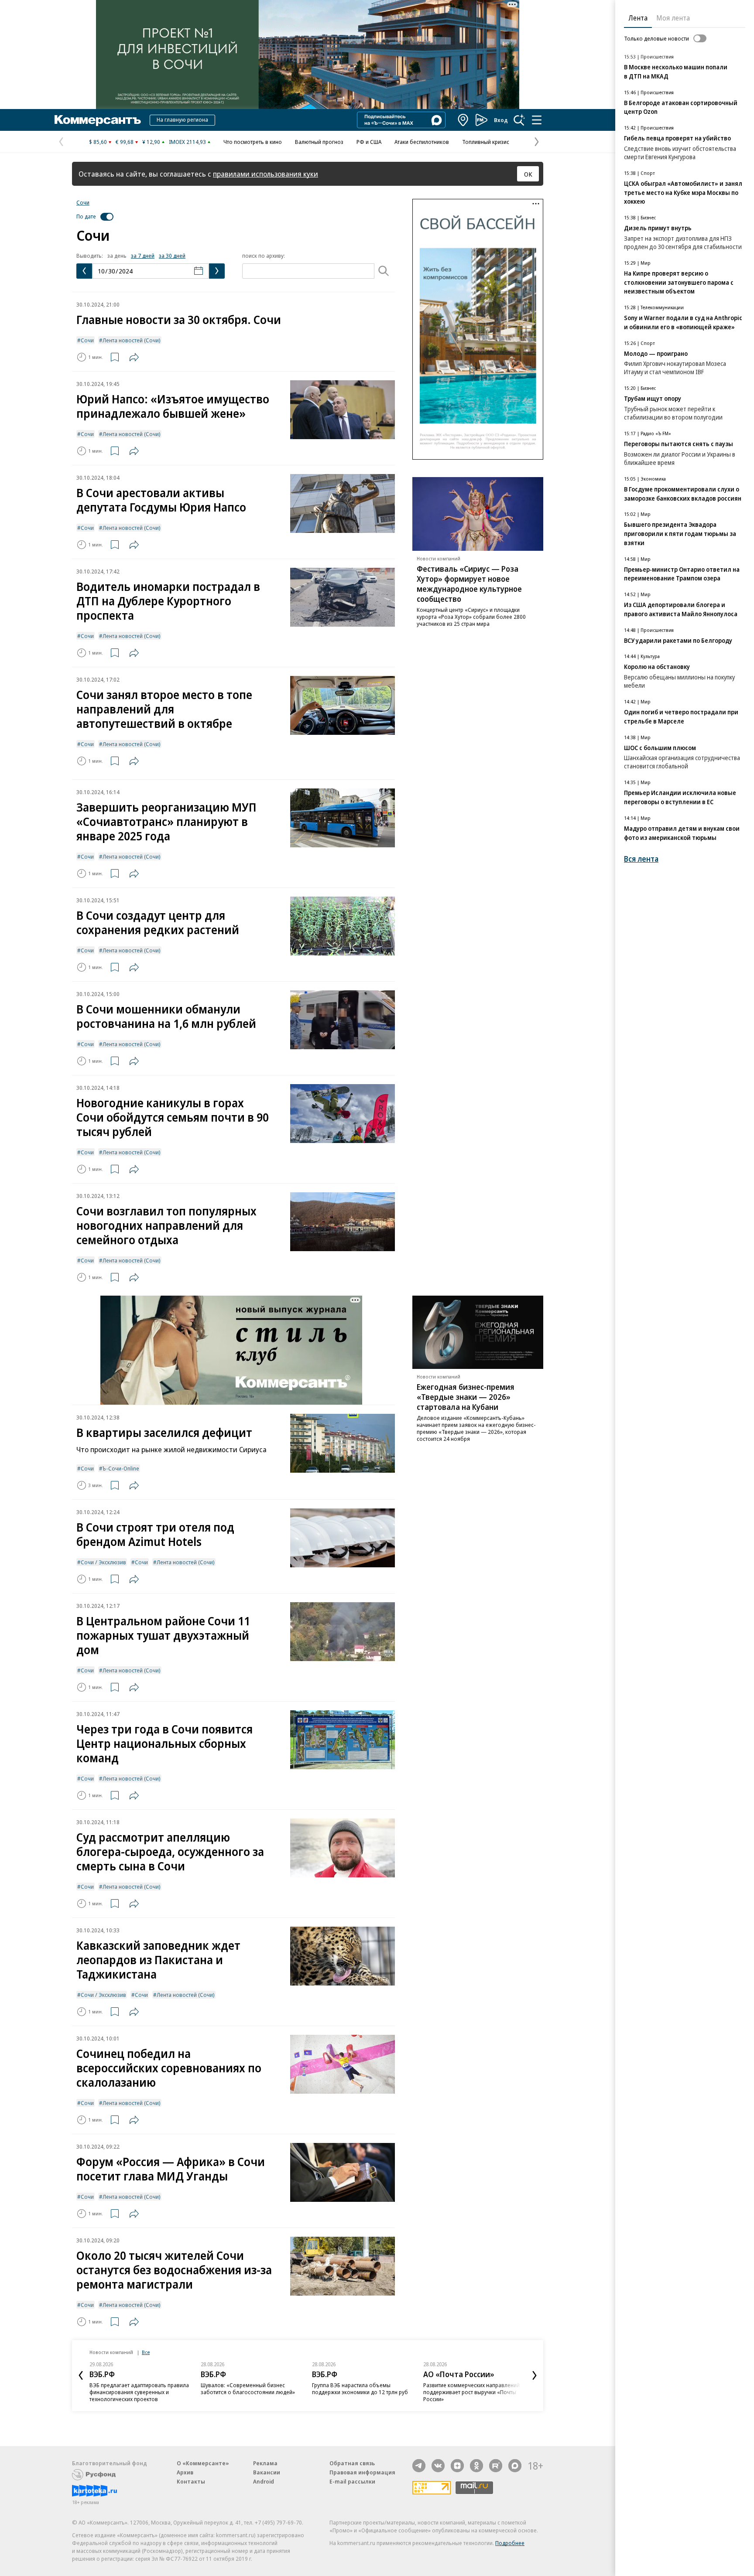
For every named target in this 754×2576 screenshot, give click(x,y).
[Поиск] (519, 120)
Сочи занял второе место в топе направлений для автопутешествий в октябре (164, 709)
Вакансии (267, 2472)
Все (146, 2352)
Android (264, 2481)
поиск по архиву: (264, 256)
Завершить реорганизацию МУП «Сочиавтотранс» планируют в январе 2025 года (166, 821)
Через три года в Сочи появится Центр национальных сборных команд (165, 1743)
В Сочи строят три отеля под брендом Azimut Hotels (155, 1534)
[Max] (515, 2466)
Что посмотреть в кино (253, 142)
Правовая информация (362, 2472)
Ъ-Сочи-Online (121, 1468)
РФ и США (369, 142)
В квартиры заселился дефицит (164, 1432)
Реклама (265, 2463)
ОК (528, 174)
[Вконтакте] (438, 2466)
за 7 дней (143, 256)
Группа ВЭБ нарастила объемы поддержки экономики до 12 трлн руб (360, 2388)
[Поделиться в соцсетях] (134, 357)
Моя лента (673, 18)
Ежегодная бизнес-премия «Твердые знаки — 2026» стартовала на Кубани (466, 1397)
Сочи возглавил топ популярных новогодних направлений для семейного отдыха (166, 1225)
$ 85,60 (98, 142)
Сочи (83, 202)
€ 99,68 (125, 142)
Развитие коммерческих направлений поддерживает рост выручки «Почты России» (471, 2392)
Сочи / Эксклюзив (103, 1562)
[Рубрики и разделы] (537, 120)
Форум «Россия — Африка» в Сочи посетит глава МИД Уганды (171, 2169)
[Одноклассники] (476, 2466)
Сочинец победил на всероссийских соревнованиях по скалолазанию (169, 2068)
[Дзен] (457, 2466)
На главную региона (182, 119)
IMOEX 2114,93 (187, 142)
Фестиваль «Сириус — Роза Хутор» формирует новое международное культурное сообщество (469, 584)
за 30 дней (172, 256)
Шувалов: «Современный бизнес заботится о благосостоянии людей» (248, 2388)
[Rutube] (496, 2466)
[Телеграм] (419, 2466)
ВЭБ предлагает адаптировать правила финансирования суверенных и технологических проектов (139, 2392)
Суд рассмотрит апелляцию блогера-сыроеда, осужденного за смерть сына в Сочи (170, 1851)
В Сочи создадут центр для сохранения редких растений (158, 922)
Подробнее (510, 2543)
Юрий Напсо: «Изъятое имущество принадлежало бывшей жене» (173, 406)
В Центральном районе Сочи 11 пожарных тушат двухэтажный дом (163, 1635)
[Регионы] (463, 120)
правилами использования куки (266, 174)
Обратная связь (352, 2463)
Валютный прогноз (319, 142)
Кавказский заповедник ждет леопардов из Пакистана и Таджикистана (158, 1960)
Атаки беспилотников (422, 142)
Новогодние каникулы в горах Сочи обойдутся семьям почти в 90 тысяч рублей (173, 1117)
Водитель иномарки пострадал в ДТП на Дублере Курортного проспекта (168, 601)
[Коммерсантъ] (98, 120)
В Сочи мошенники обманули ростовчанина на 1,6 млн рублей (166, 1016)
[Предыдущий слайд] (81, 2375)
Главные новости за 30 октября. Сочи (179, 319)
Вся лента (641, 859)
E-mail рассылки (352, 2481)
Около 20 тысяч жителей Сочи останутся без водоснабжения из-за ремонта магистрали (174, 2270)
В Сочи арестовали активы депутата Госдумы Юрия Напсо (161, 500)
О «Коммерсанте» (203, 2463)
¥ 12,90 (151, 142)
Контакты (191, 2481)
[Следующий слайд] (535, 2375)
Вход (501, 120)
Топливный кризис (486, 142)
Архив (185, 2472)
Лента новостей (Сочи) (132, 340)
